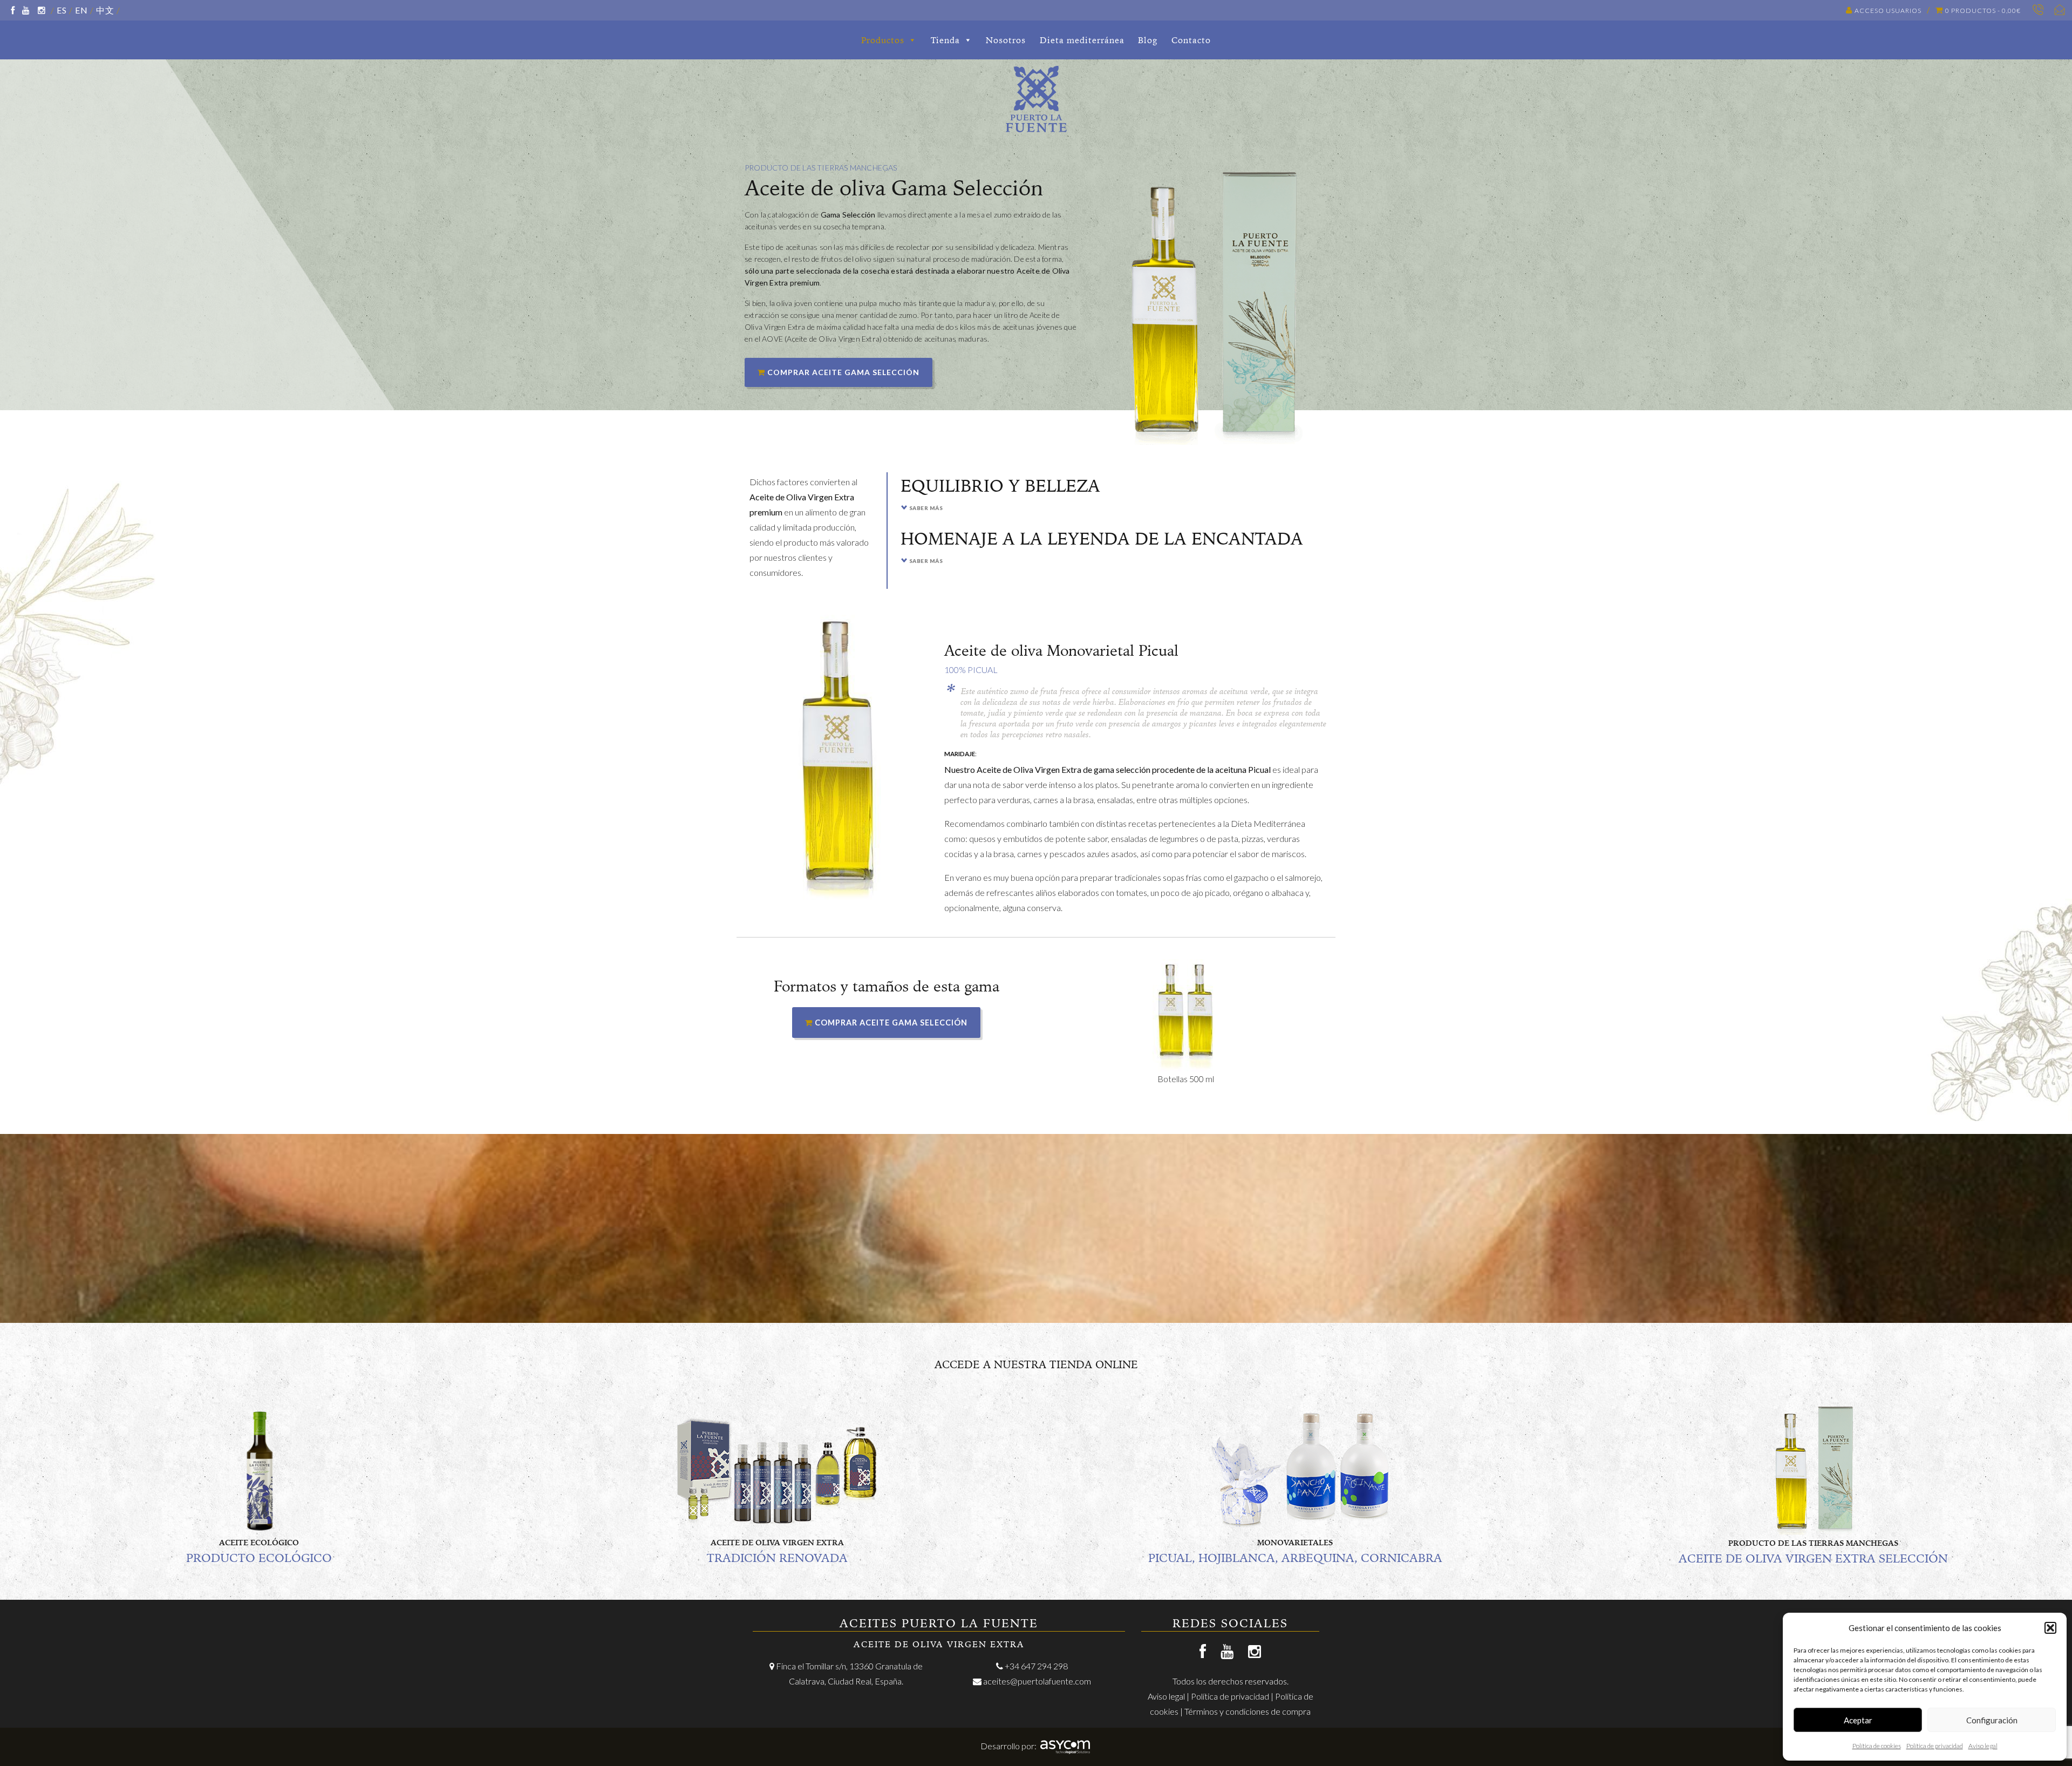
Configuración (1992, 1720)
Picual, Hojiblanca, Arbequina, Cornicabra (1295, 1558)
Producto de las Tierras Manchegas (1813, 1543)
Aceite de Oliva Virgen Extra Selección (1813, 1558)
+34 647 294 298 (1036, 1666)
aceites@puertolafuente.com (1037, 1681)
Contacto (1191, 40)
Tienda (945, 40)
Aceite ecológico (259, 1543)
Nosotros (1006, 40)
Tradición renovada (777, 1558)
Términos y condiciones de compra (1248, 1711)
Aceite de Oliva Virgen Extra (777, 1543)
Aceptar (1858, 1720)
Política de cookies (1877, 1746)
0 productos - (1983, 11)
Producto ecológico (259, 1558)
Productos (883, 40)
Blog (1148, 40)
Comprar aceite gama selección (842, 372)
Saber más (926, 508)
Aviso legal (1983, 1746)
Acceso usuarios (1888, 11)
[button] (2050, 1628)
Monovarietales (1295, 1543)
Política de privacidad (1935, 1746)
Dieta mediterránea (1082, 40)
